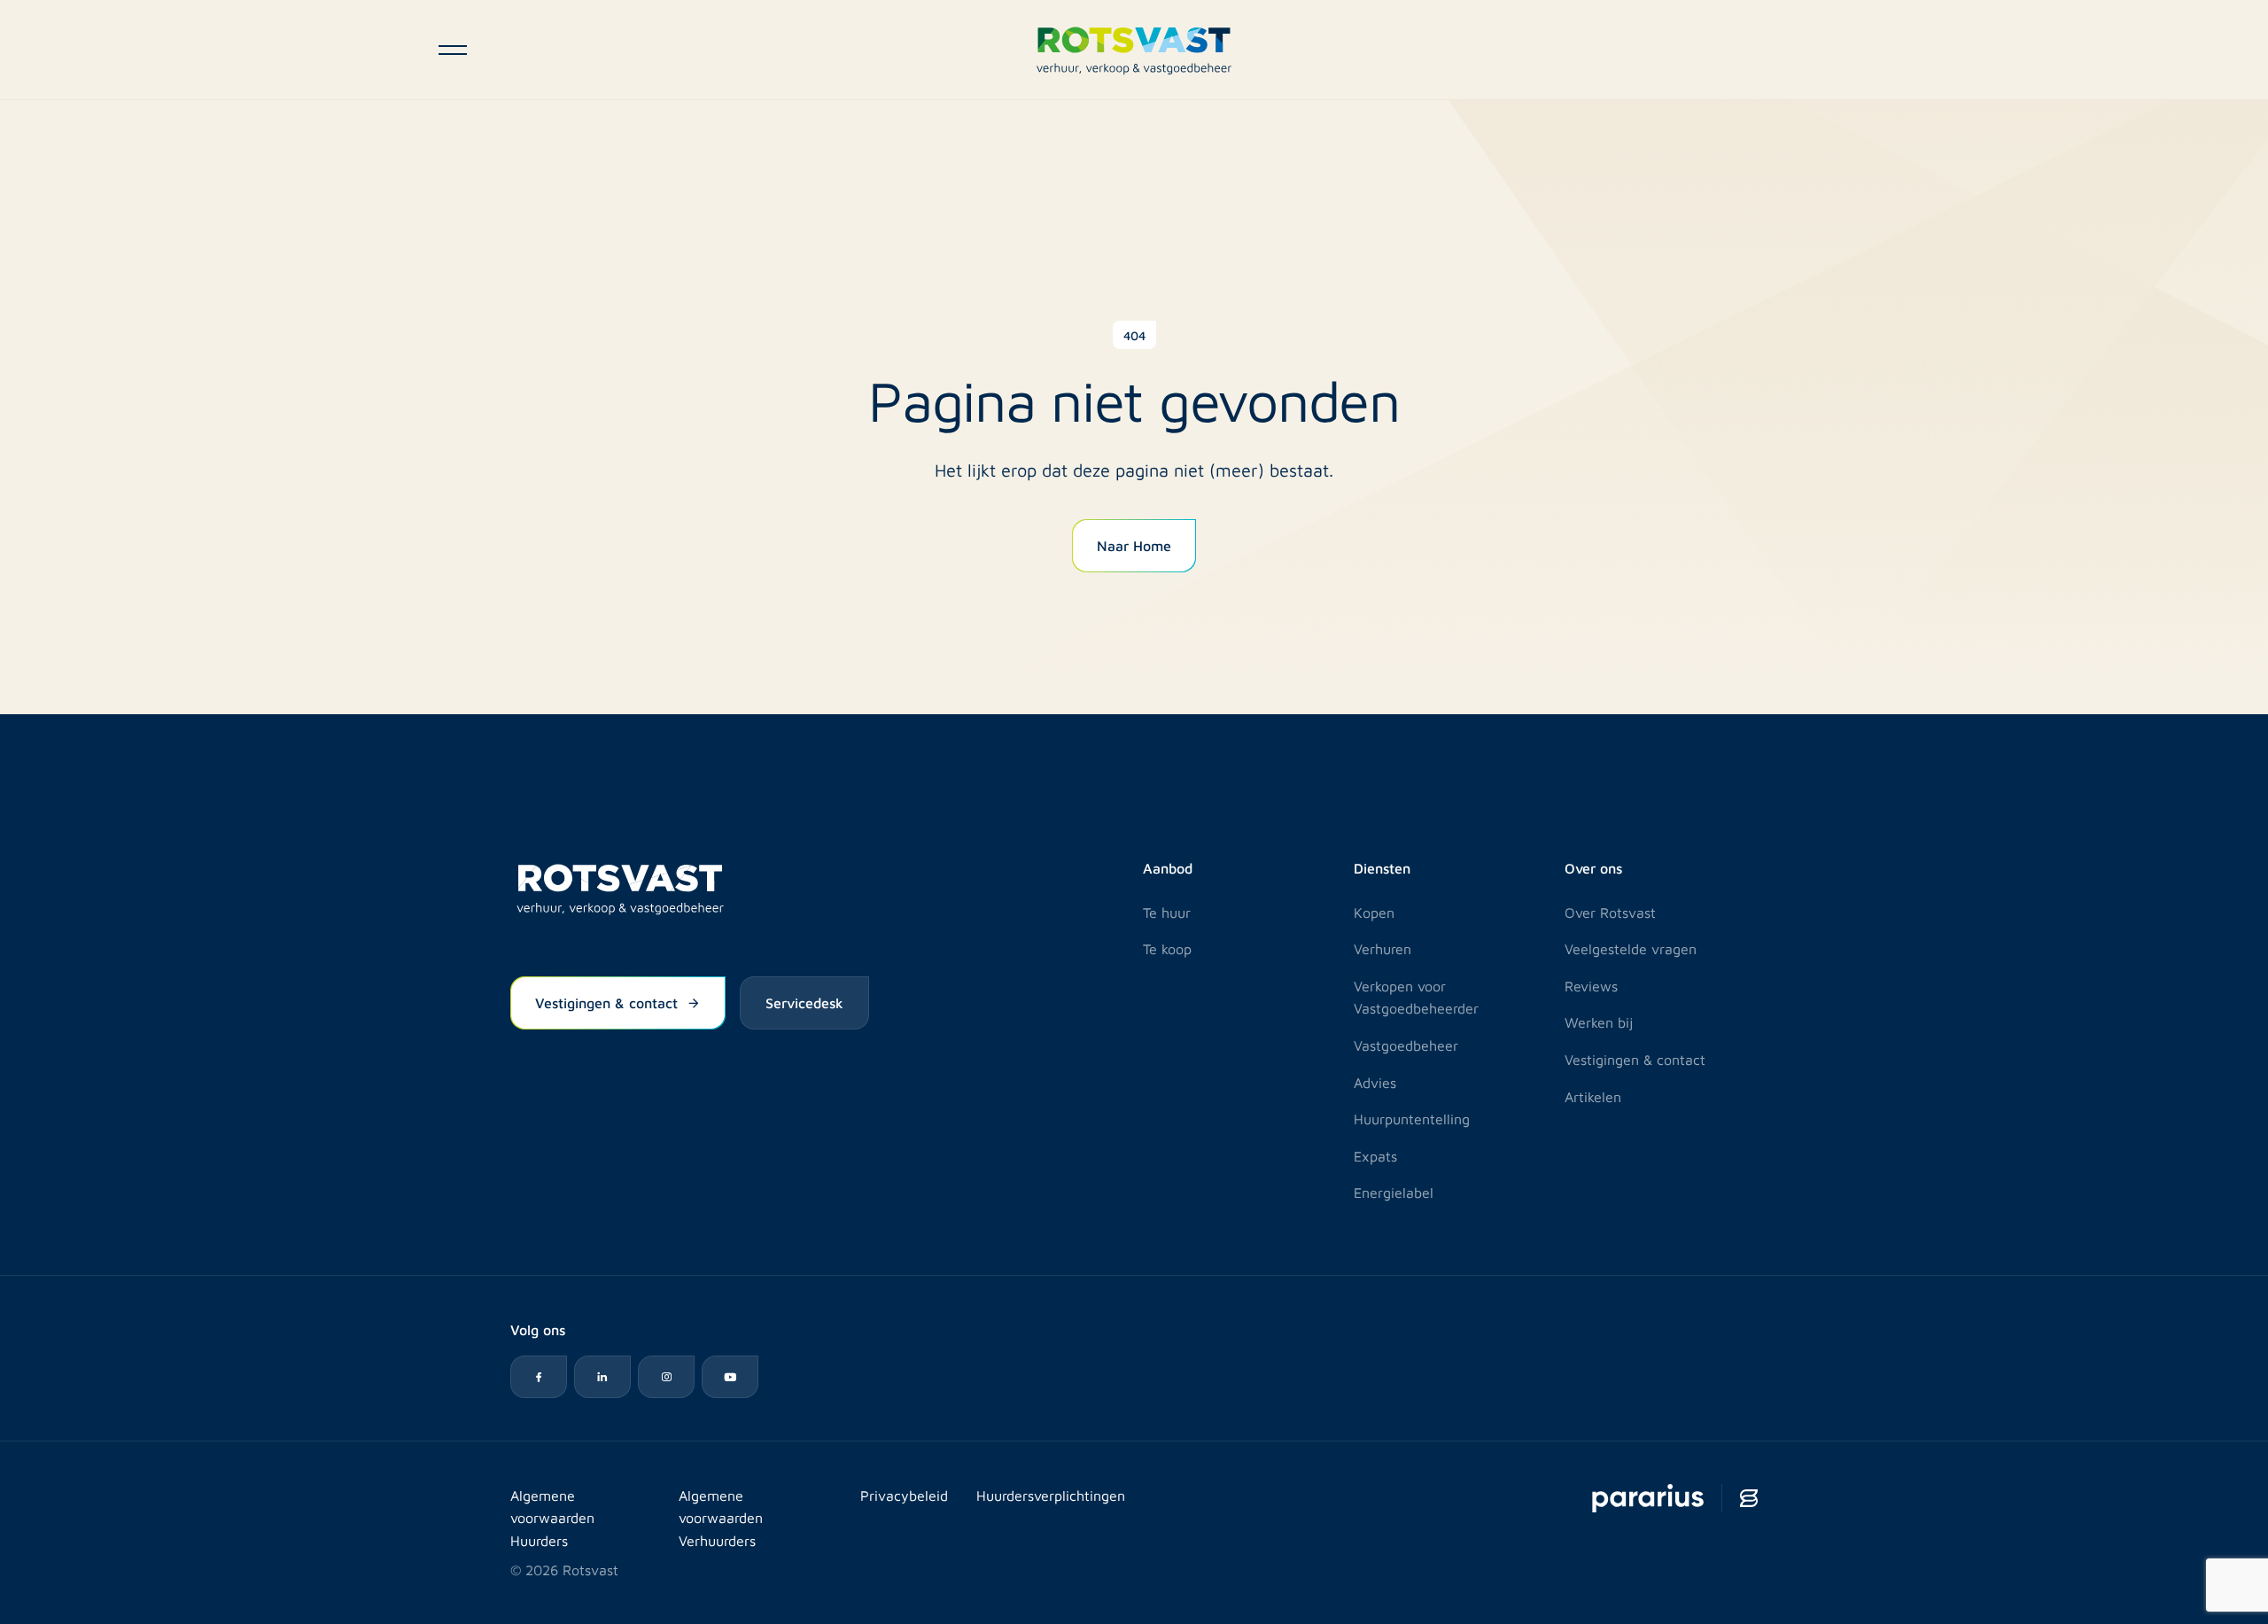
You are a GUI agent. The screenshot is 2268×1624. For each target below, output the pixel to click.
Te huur (1167, 912)
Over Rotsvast (1610, 912)
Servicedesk (804, 1002)
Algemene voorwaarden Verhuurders (721, 1518)
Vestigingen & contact (606, 1002)
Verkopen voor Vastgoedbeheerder (1416, 997)
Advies (1375, 1082)
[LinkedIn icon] (602, 1377)
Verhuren (1383, 948)
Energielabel (1394, 1192)
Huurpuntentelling (1412, 1119)
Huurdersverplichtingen (1051, 1495)
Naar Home (1134, 545)
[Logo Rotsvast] (1134, 49)
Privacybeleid (904, 1495)
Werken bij (1599, 1022)
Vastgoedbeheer (1406, 1045)
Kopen (1374, 912)
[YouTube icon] (730, 1377)
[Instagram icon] (666, 1377)
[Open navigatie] (453, 50)
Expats (1375, 1156)
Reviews (1591, 986)
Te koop (1167, 948)
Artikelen (1593, 1096)
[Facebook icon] (539, 1377)
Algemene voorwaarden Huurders (552, 1518)
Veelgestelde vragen (1631, 948)
